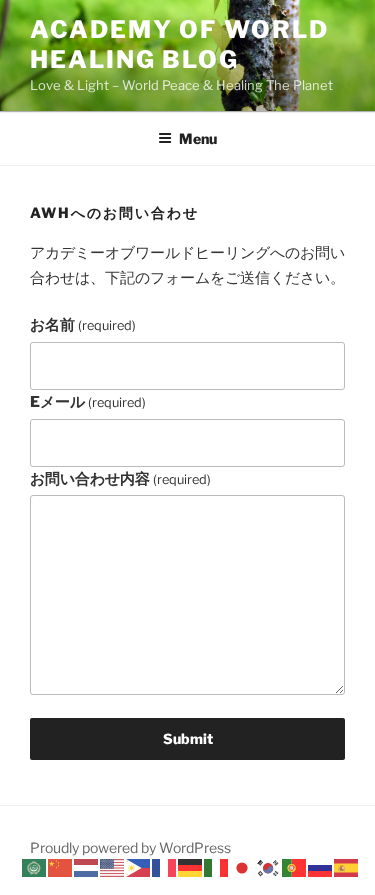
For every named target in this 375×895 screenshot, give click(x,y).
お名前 (83, 325)
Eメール (88, 402)
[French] (165, 867)
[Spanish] (347, 867)
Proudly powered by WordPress (130, 847)
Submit (188, 738)
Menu (198, 138)
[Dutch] (87, 867)
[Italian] (217, 867)
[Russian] (321, 867)
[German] (191, 867)
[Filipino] (139, 867)
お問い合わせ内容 (120, 479)
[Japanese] (243, 867)
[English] (113, 867)
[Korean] (269, 867)
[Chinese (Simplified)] (61, 867)
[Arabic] (35, 867)
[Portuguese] (295, 867)
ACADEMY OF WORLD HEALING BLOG (179, 44)
